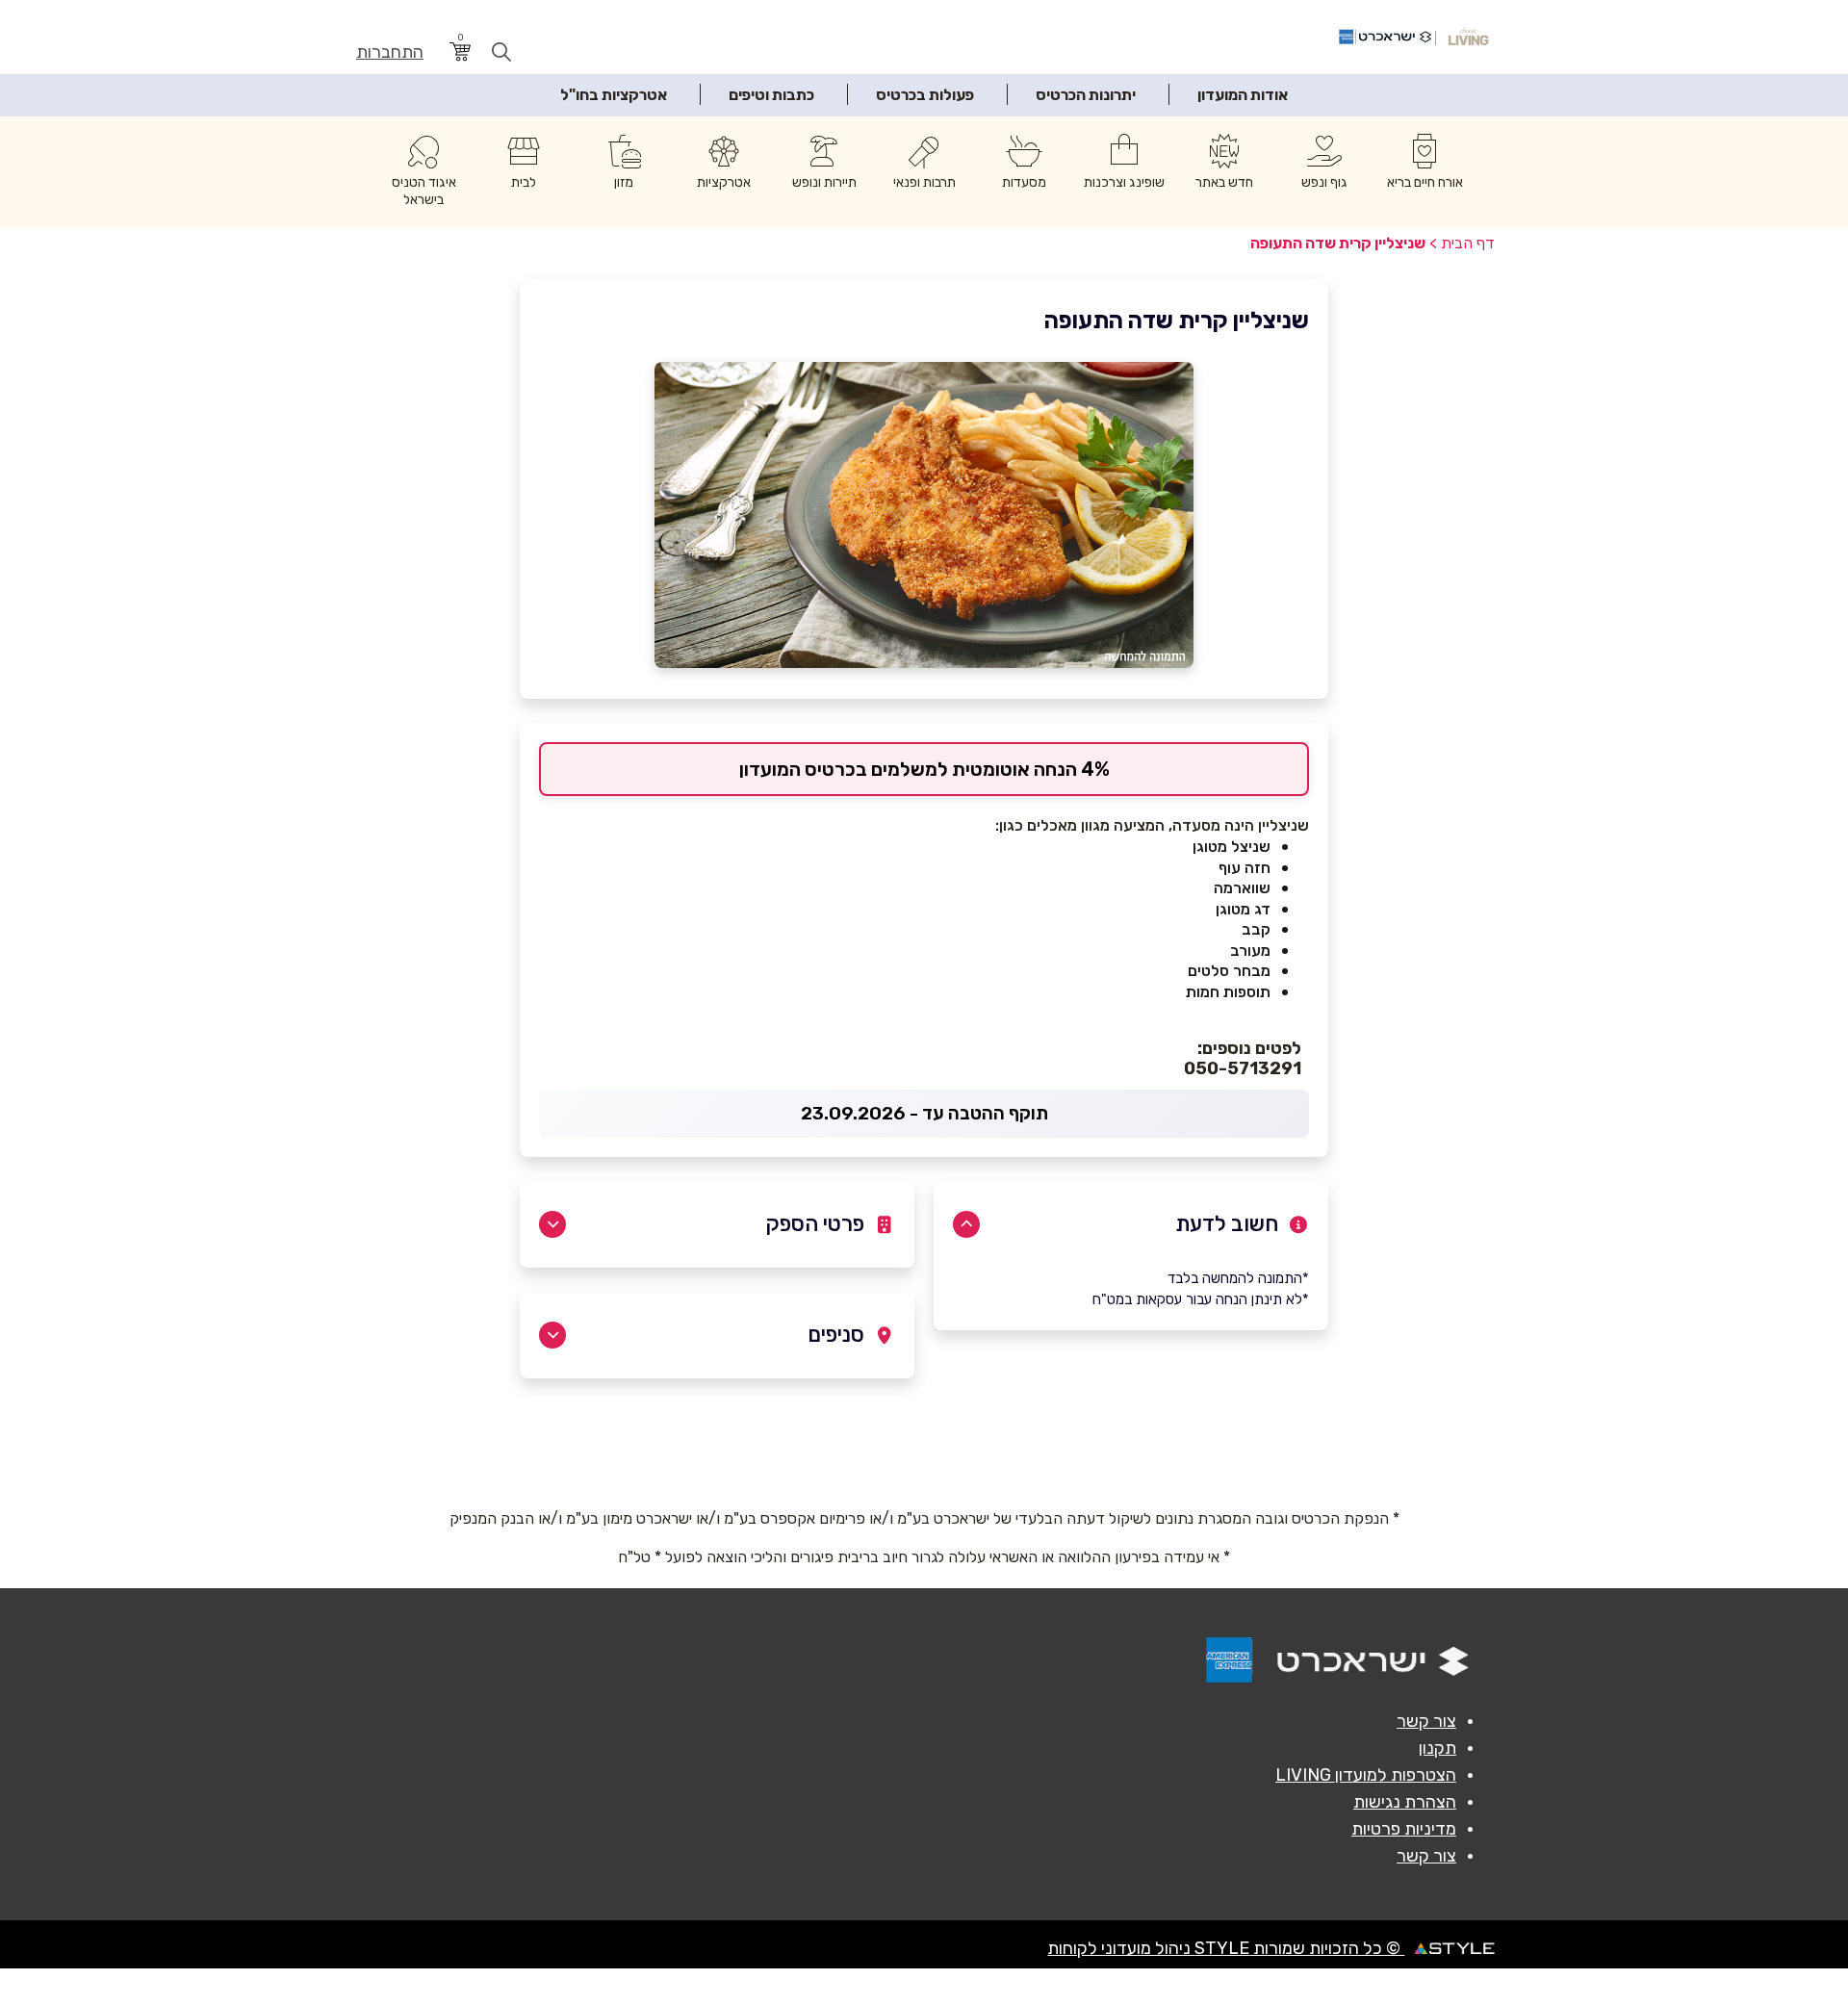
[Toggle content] (966, 1224)
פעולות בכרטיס (925, 95)
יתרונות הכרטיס (1086, 95)
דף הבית (1468, 243)
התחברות (390, 52)
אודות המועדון (1243, 95)
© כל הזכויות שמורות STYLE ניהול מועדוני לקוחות (1226, 1948)
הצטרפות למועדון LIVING (1366, 1775)
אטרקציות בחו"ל (614, 95)
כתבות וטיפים (771, 95)
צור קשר (1426, 1721)
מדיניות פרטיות (1404, 1829)
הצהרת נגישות (1405, 1802)
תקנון (1437, 1748)
